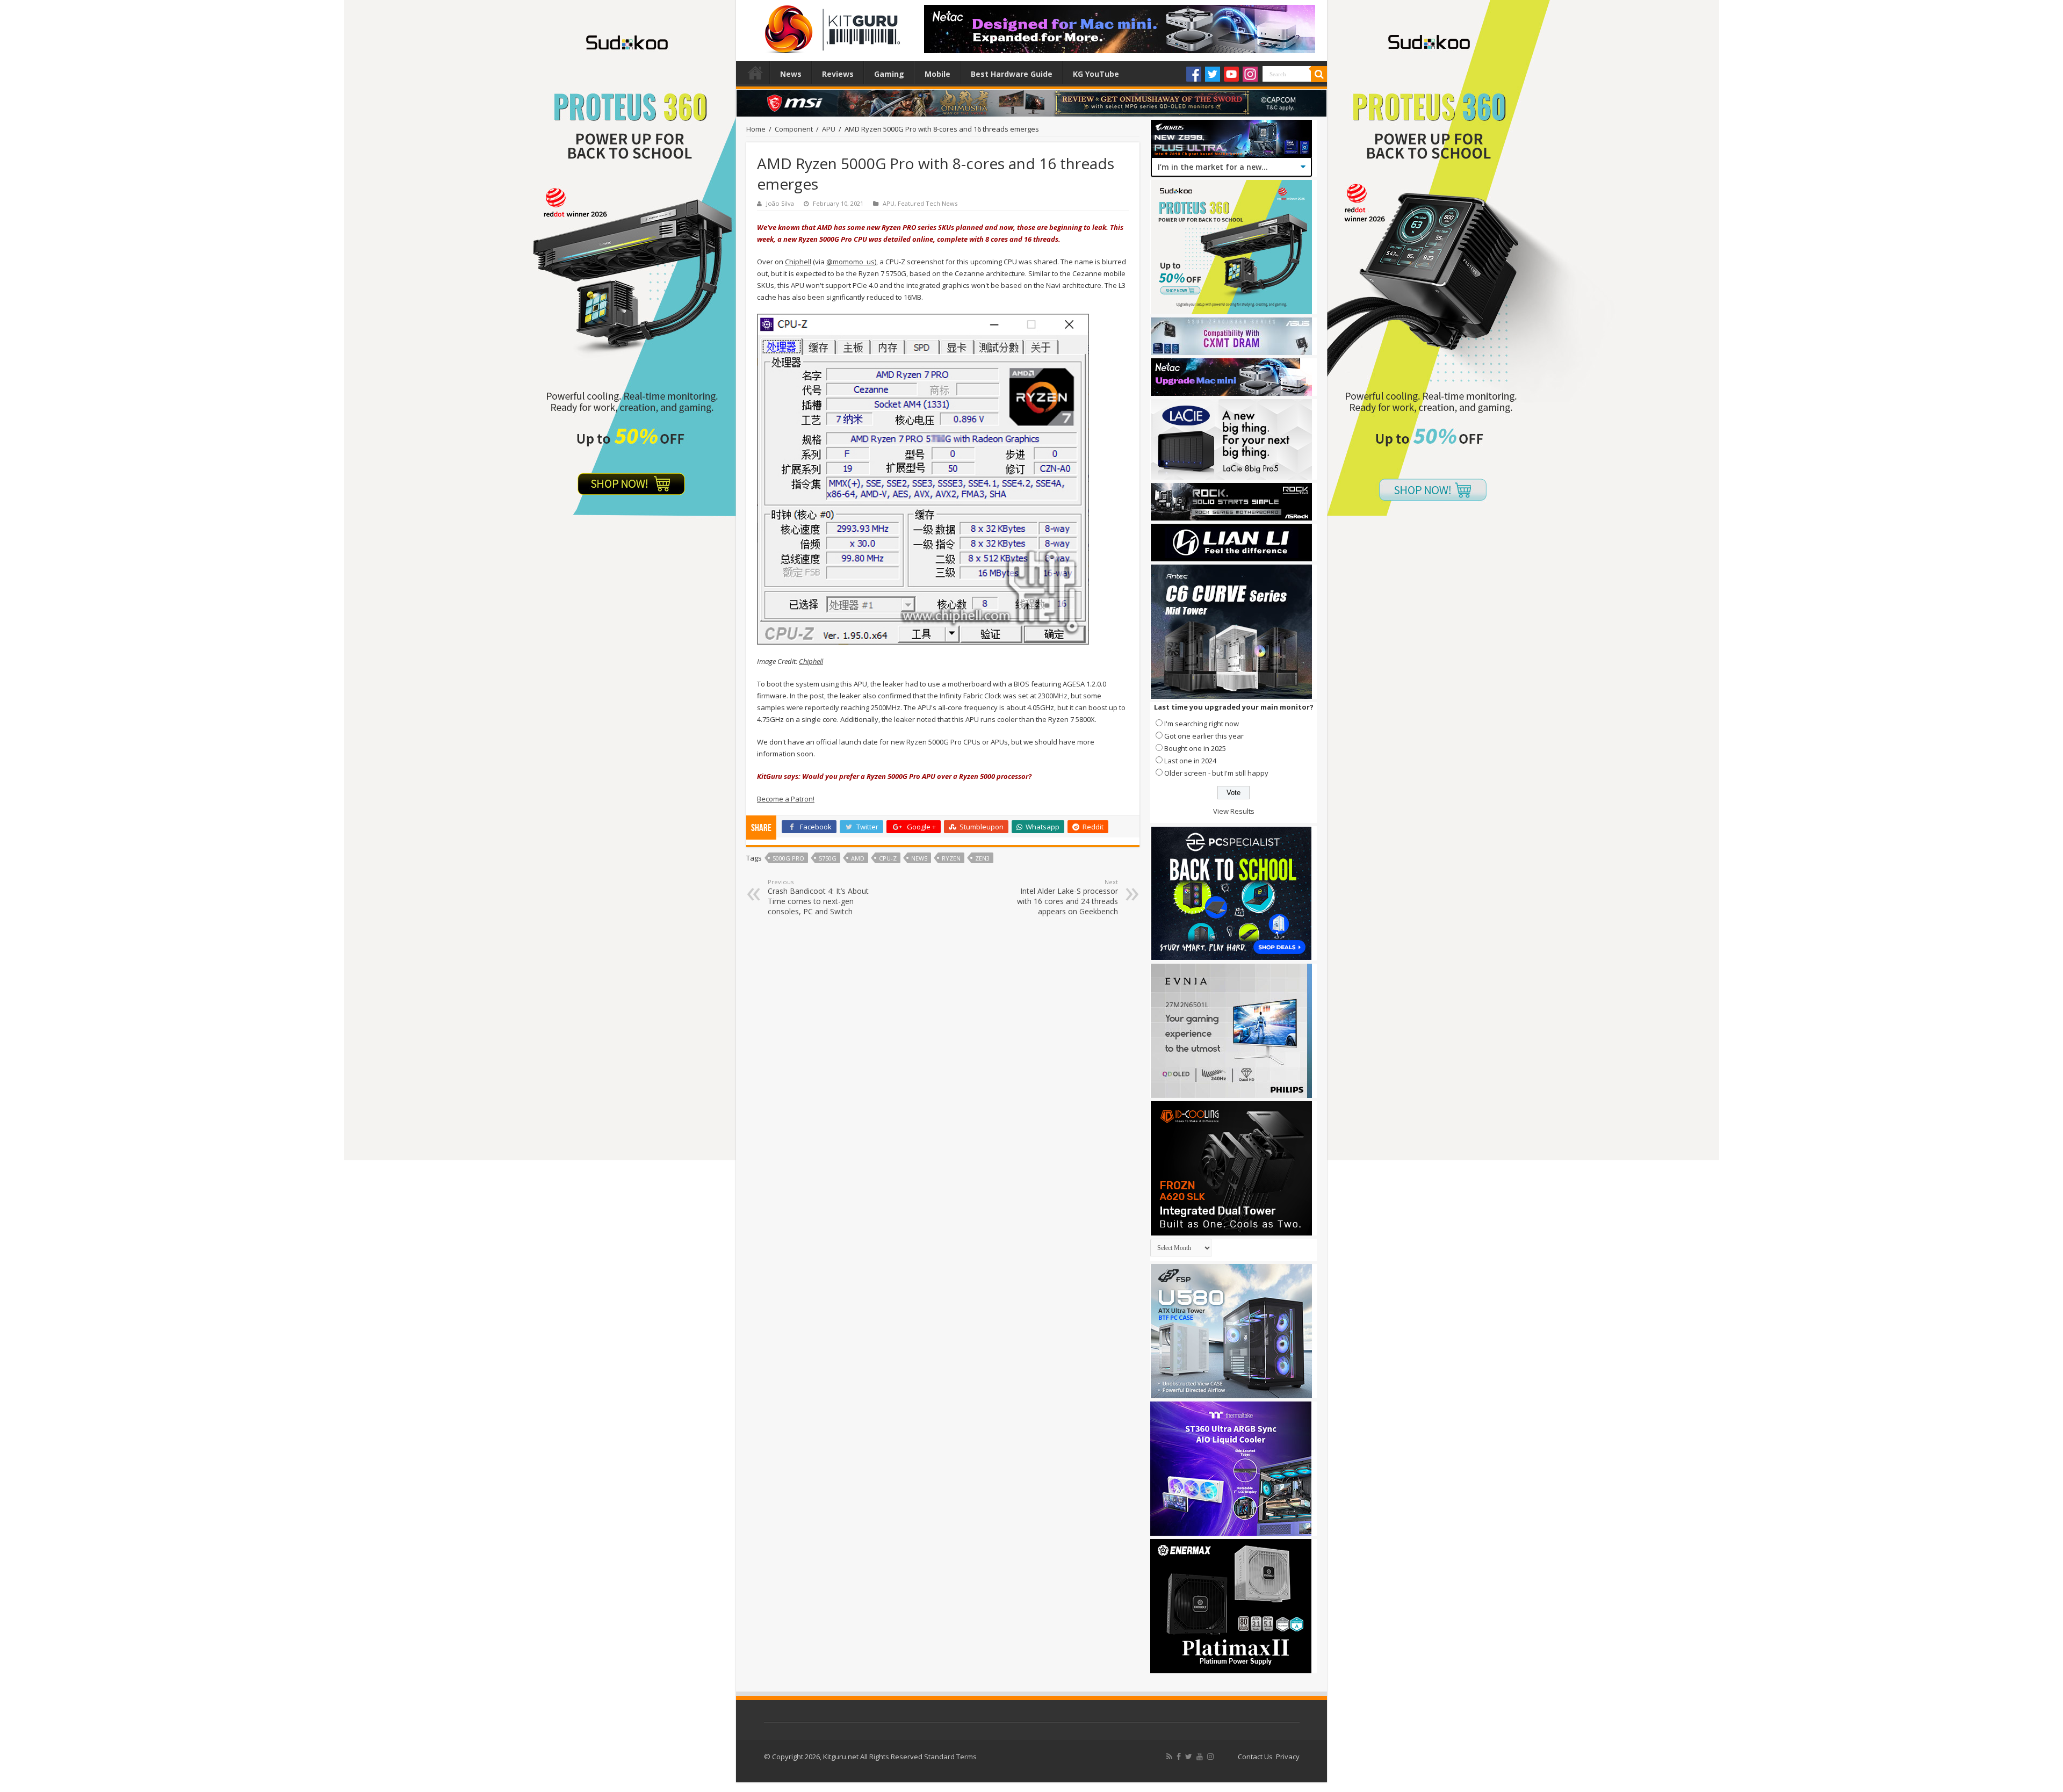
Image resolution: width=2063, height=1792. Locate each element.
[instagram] (1210, 1757)
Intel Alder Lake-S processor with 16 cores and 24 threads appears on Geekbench (1067, 897)
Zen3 (982, 858)
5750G (828, 858)
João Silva (780, 203)
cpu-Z (888, 858)
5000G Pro (788, 858)
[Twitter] (1213, 74)
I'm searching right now (1202, 724)
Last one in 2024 (1190, 761)
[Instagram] (1250, 74)
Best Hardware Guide (1012, 74)
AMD (858, 858)
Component (794, 129)
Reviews (838, 74)
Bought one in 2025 (1195, 748)
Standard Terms (950, 1757)
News (791, 74)
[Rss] (1169, 1757)
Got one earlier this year (1204, 736)
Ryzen (951, 858)
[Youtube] (1231, 74)
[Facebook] (1194, 74)
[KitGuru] (830, 26)
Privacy (1288, 1757)
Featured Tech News (928, 203)
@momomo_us (850, 262)
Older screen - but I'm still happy (1216, 773)
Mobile (937, 74)
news (919, 858)
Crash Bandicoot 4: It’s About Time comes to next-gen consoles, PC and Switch (818, 897)
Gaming (889, 74)
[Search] (1319, 74)
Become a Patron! (786, 799)
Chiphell (798, 262)
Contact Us (1255, 1757)
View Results (1234, 811)
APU (829, 129)
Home (755, 73)
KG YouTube (1096, 74)
